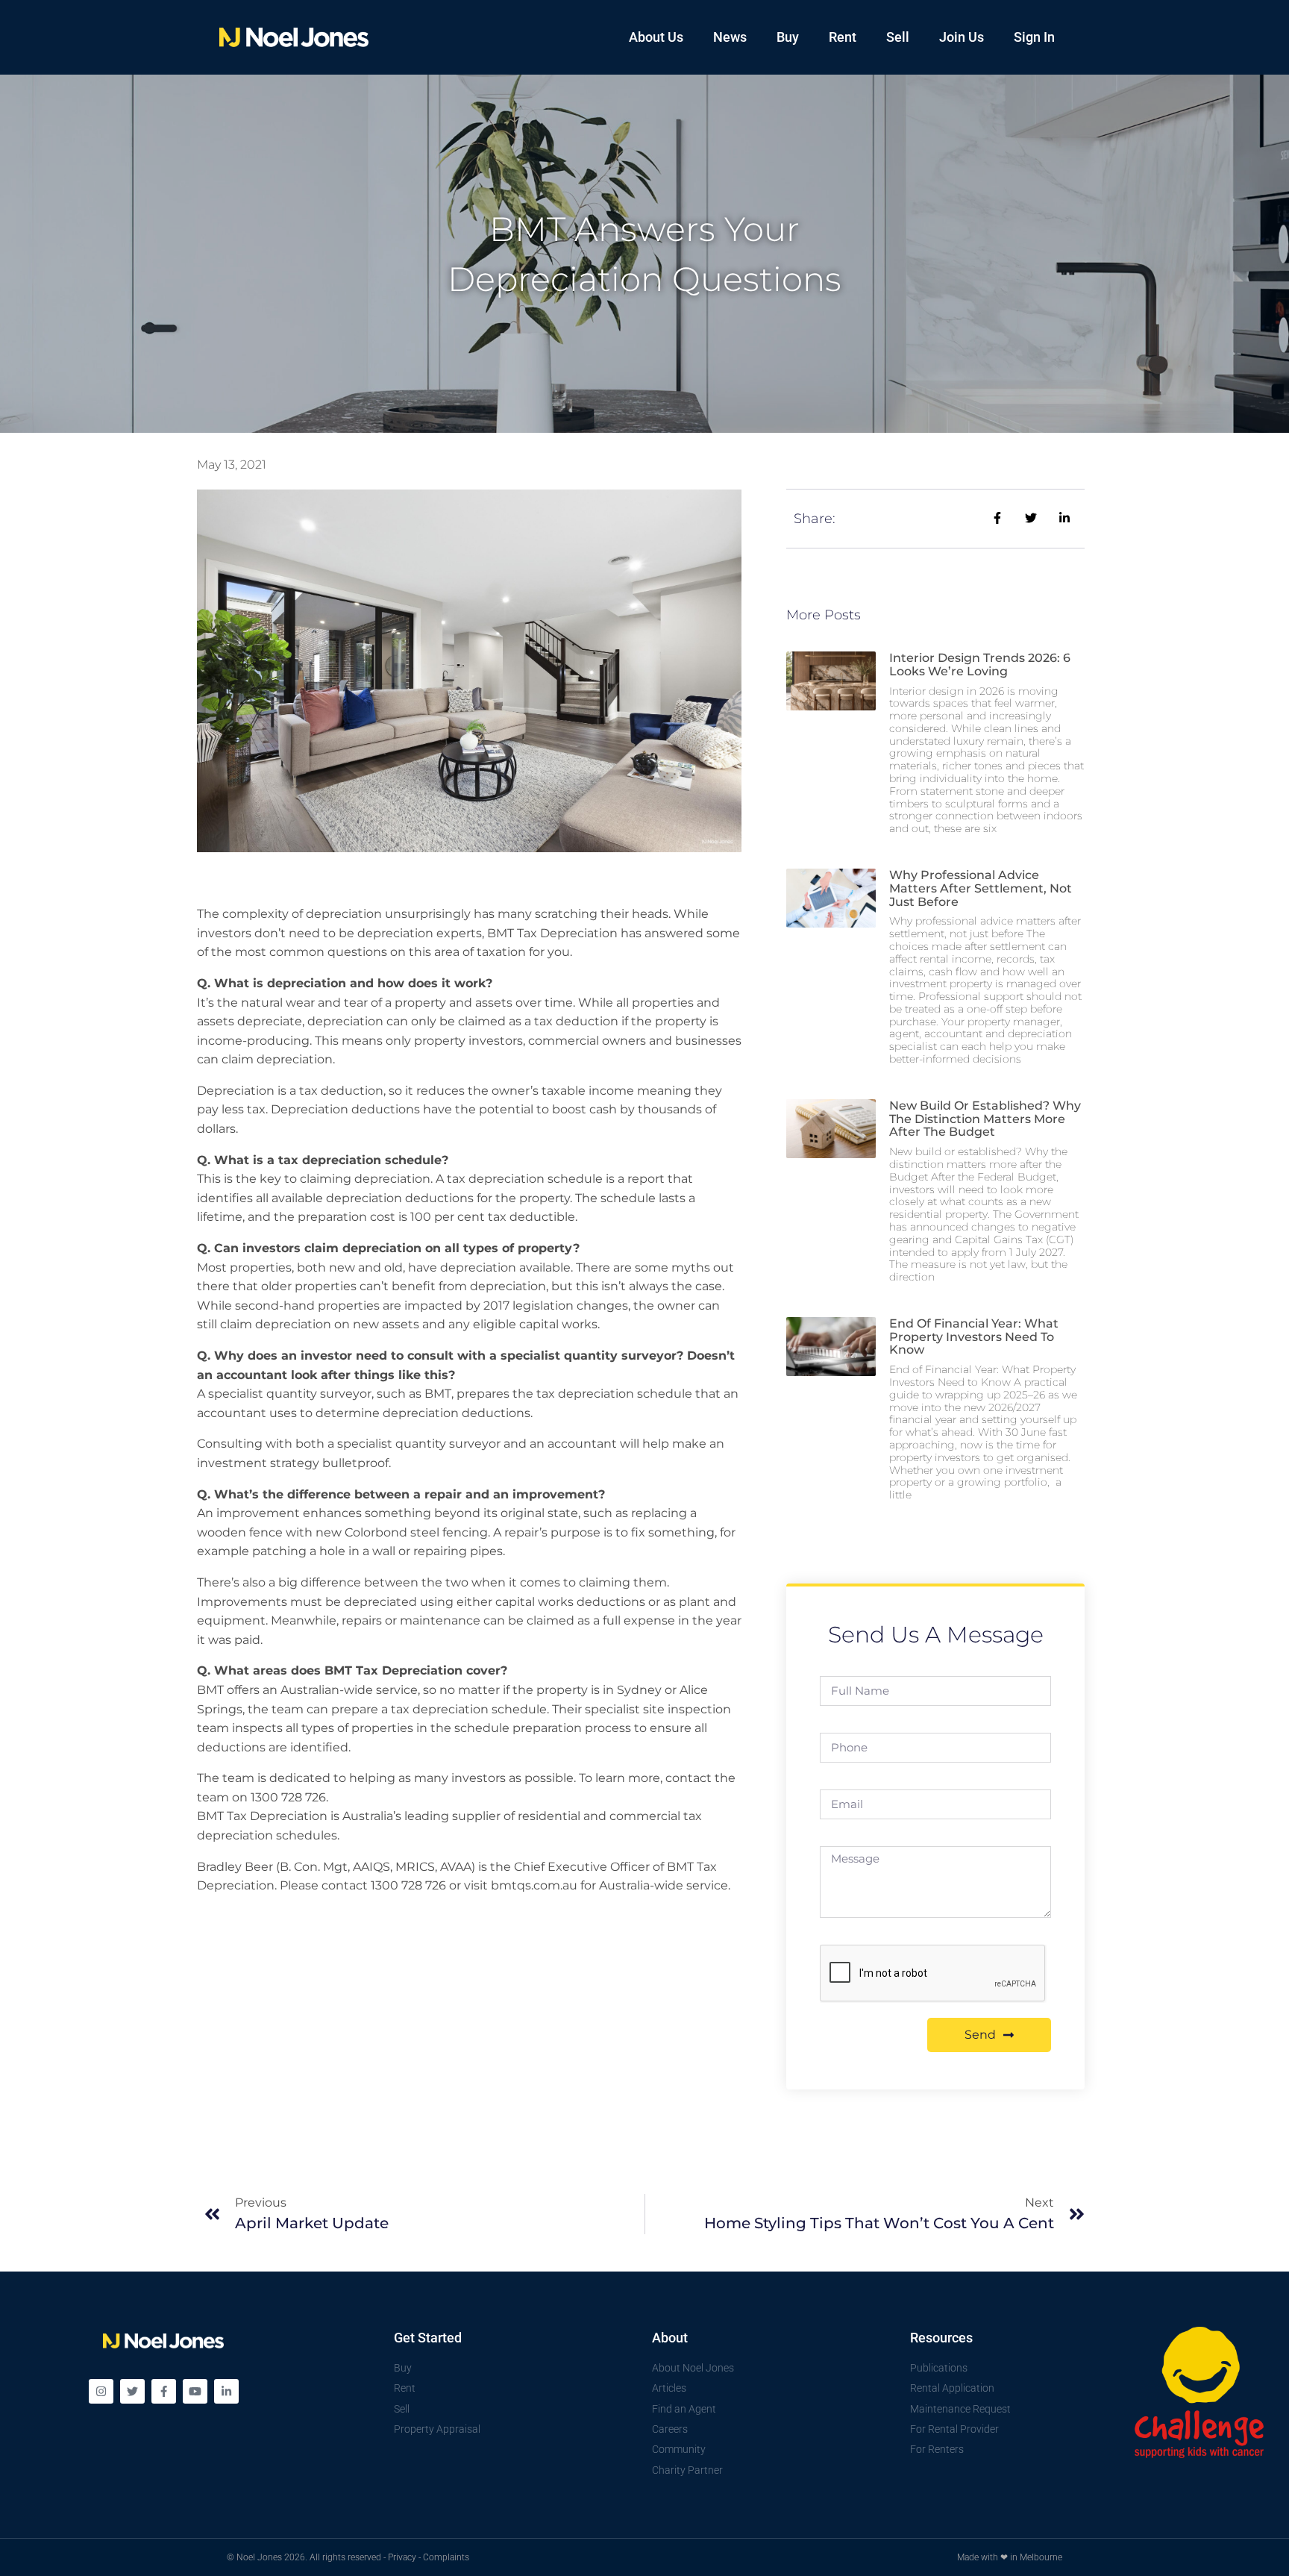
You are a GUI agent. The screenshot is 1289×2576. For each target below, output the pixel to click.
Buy (788, 37)
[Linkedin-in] (226, 2391)
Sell (898, 37)
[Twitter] (132, 2391)
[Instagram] (101, 2391)
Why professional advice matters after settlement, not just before (981, 888)
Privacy (402, 2557)
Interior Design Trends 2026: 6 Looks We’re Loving (980, 665)
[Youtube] (195, 2391)
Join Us (962, 37)
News (730, 37)
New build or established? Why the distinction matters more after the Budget (985, 1119)
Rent (843, 37)
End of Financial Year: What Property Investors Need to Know (974, 1337)
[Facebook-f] (164, 2391)
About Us (656, 37)
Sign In (1034, 37)
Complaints (446, 2557)
